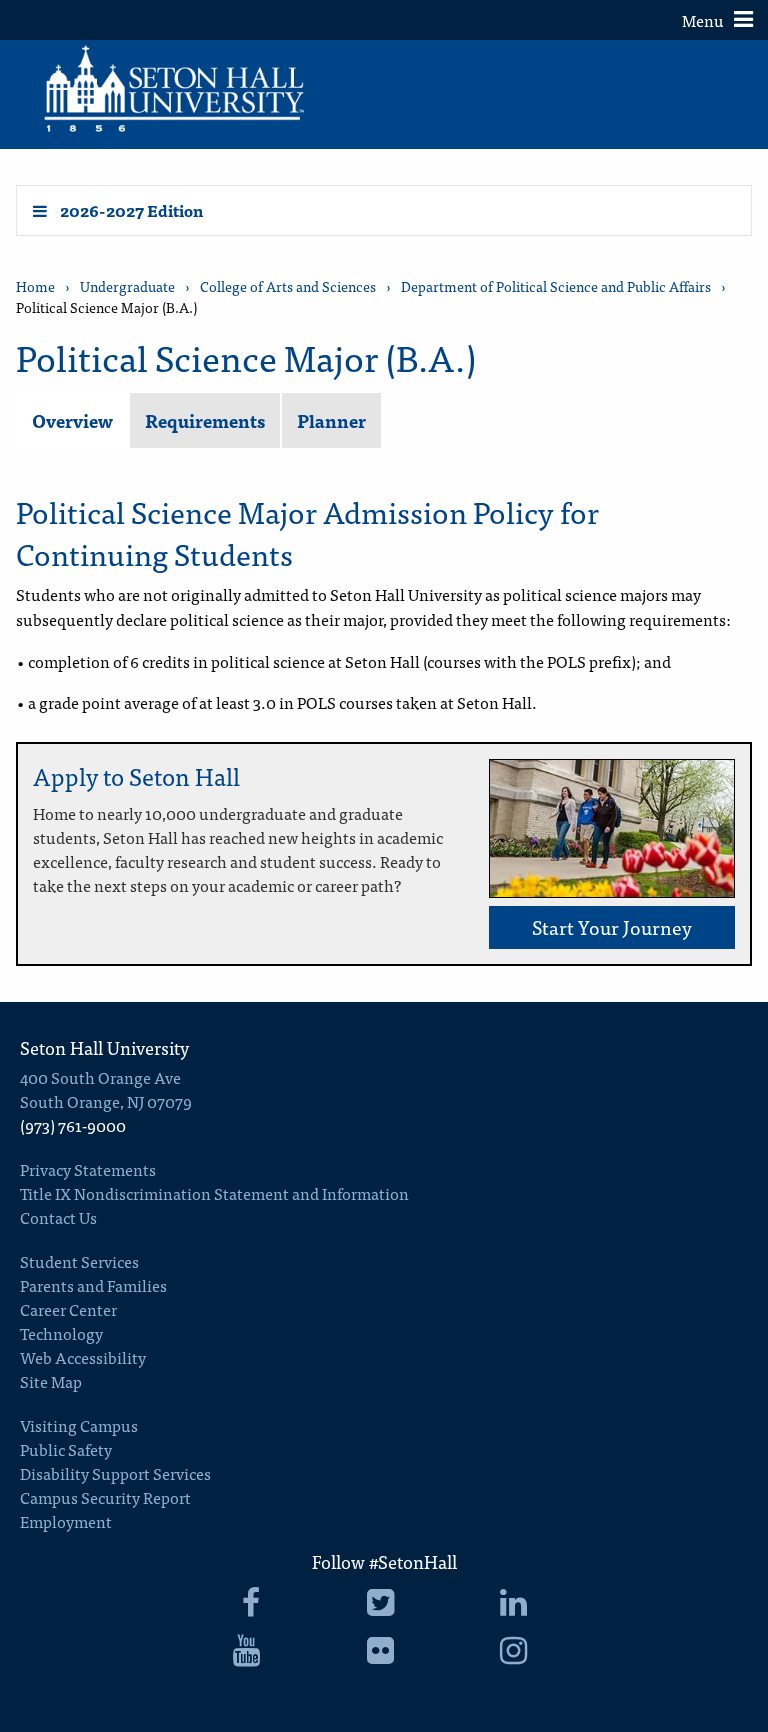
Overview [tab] (72, 420)
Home (35, 286)
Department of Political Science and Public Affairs (556, 286)
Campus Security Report (105, 1497)
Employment (66, 1521)
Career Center (68, 1309)
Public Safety (66, 1449)
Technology (61, 1333)
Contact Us (58, 1217)
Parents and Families (93, 1285)
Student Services (79, 1261)
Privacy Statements (88, 1169)
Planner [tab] (331, 420)
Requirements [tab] (205, 420)
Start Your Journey (612, 926)
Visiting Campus (79, 1425)
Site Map (51, 1381)
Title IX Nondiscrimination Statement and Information (214, 1193)
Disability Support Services (115, 1473)
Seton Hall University (104, 1047)
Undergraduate (127, 286)
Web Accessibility (83, 1357)
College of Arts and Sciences (288, 286)
